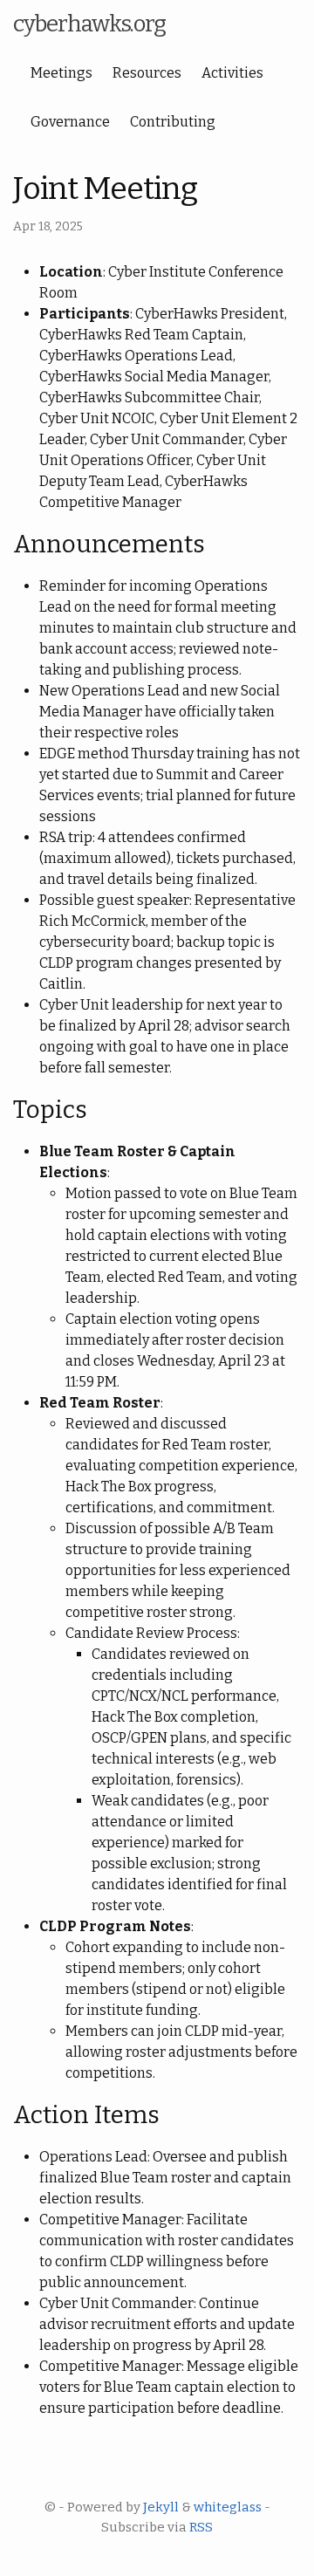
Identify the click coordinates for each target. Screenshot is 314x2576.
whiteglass (228, 2507)
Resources (147, 73)
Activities (232, 73)
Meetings (61, 73)
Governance (70, 122)
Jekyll (161, 2507)
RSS (201, 2527)
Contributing (173, 122)
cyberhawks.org (89, 24)
